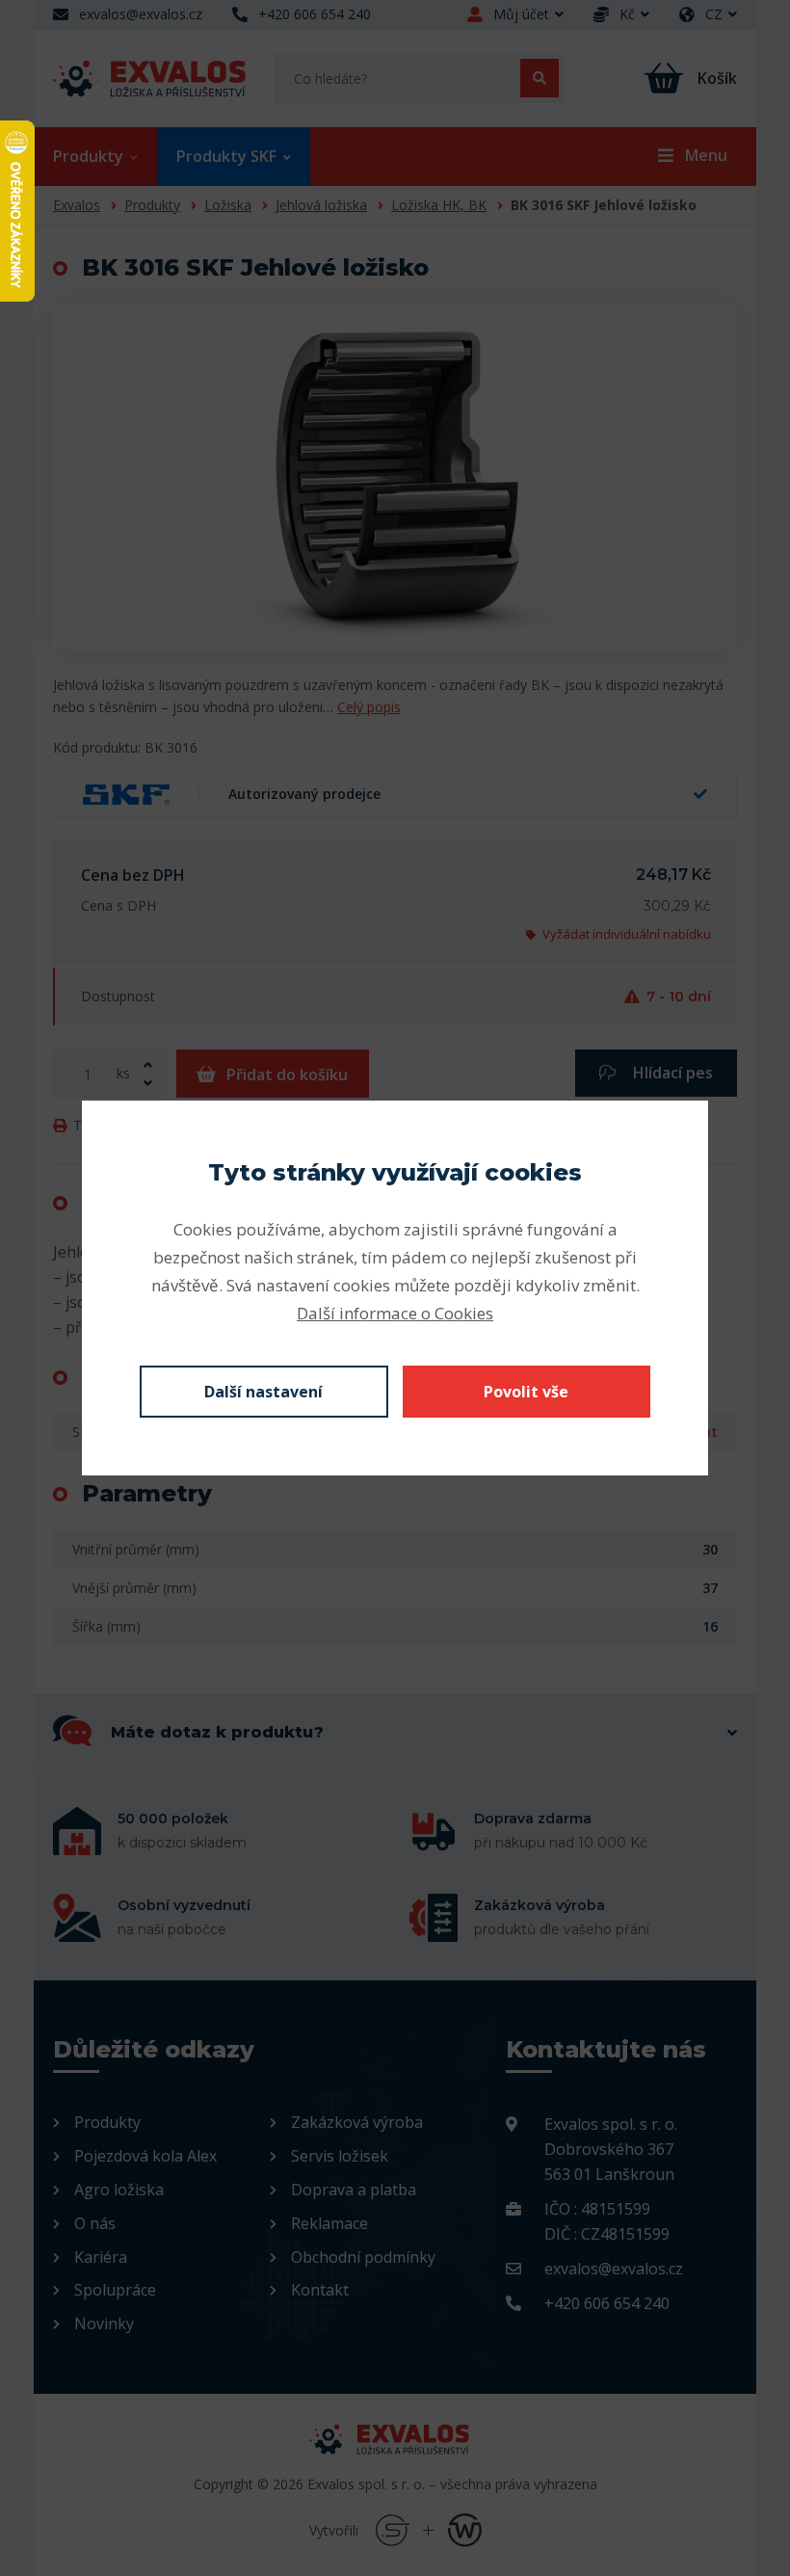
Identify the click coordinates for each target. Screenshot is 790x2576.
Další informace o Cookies (395, 1313)
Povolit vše (526, 1392)
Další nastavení (263, 1392)
